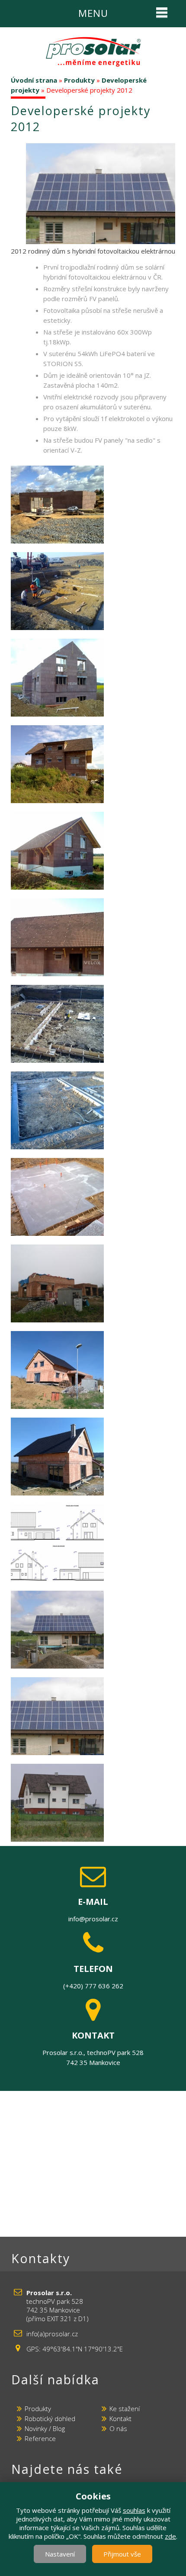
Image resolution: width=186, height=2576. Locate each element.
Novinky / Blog (45, 2428)
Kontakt (120, 2418)
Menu (93, 13)
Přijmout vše (122, 2554)
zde (170, 2536)
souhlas (134, 2510)
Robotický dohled (50, 2418)
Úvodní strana (34, 80)
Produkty (79, 80)
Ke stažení (125, 2409)
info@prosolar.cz (93, 1919)
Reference (40, 2438)
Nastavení (60, 2554)
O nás (118, 2428)
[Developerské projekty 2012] (105, 193)
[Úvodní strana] (93, 52)
